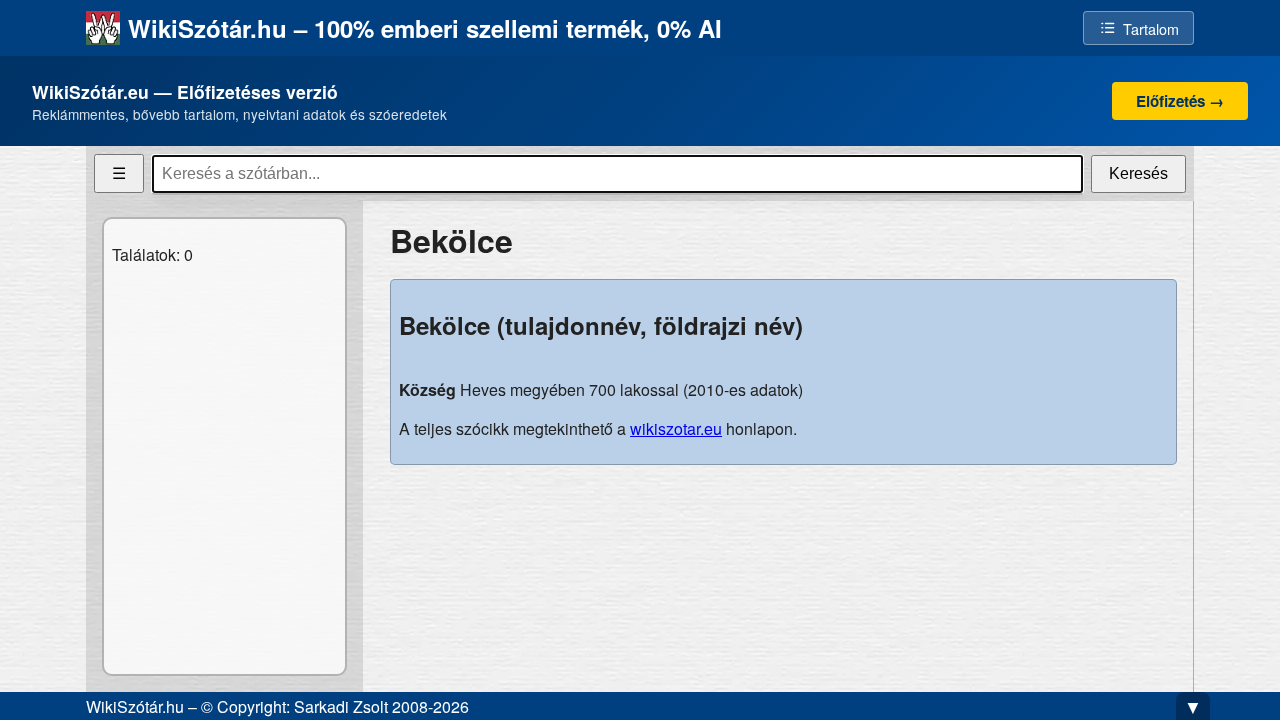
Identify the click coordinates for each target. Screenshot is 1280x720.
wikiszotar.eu (676, 428)
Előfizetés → (1180, 101)
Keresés (1138, 173)
